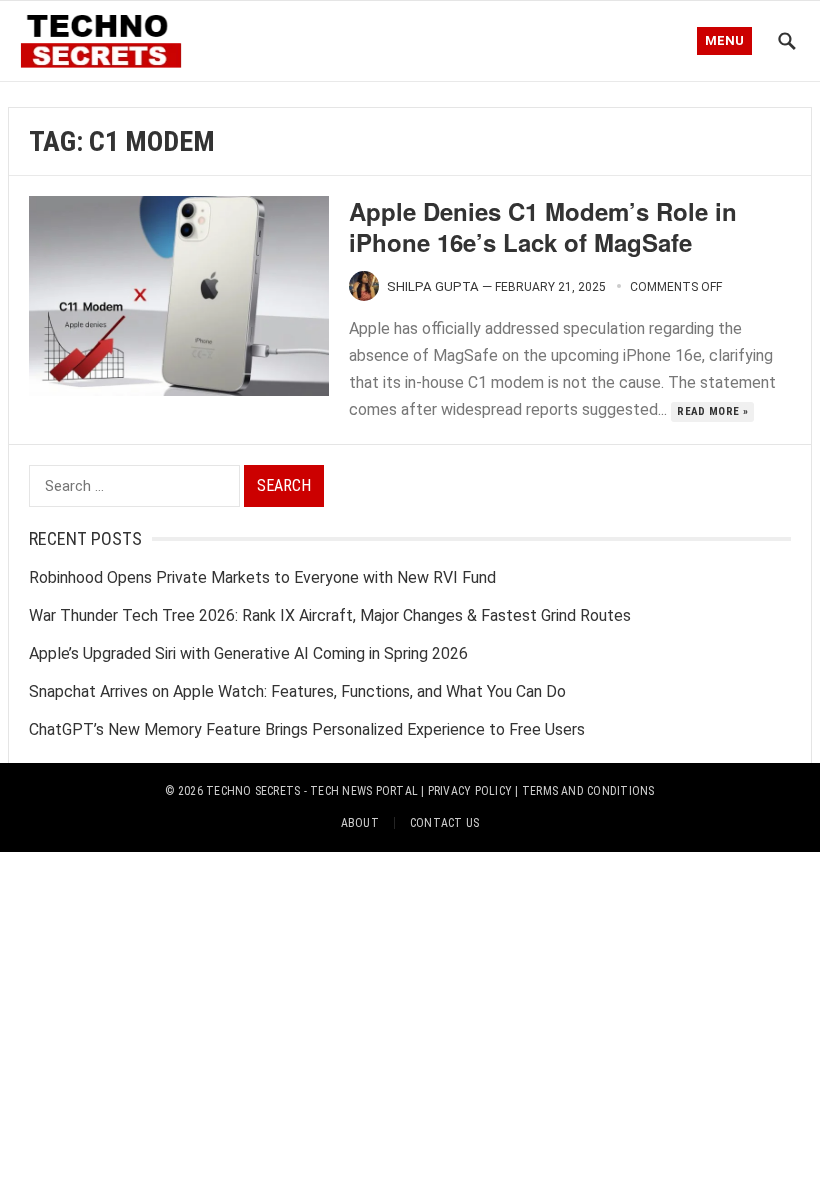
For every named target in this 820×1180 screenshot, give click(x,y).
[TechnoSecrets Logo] (107, 38)
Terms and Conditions (588, 791)
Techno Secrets (253, 791)
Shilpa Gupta (433, 286)
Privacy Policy (470, 791)
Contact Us (444, 823)
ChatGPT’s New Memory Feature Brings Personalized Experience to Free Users (307, 729)
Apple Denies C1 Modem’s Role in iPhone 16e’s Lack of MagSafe (543, 226)
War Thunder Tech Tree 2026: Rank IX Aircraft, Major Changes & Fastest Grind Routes (330, 615)
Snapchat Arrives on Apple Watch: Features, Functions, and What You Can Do (297, 691)
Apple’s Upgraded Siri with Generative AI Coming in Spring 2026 (248, 653)
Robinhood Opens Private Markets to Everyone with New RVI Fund (262, 577)
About (360, 823)
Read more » (712, 411)
